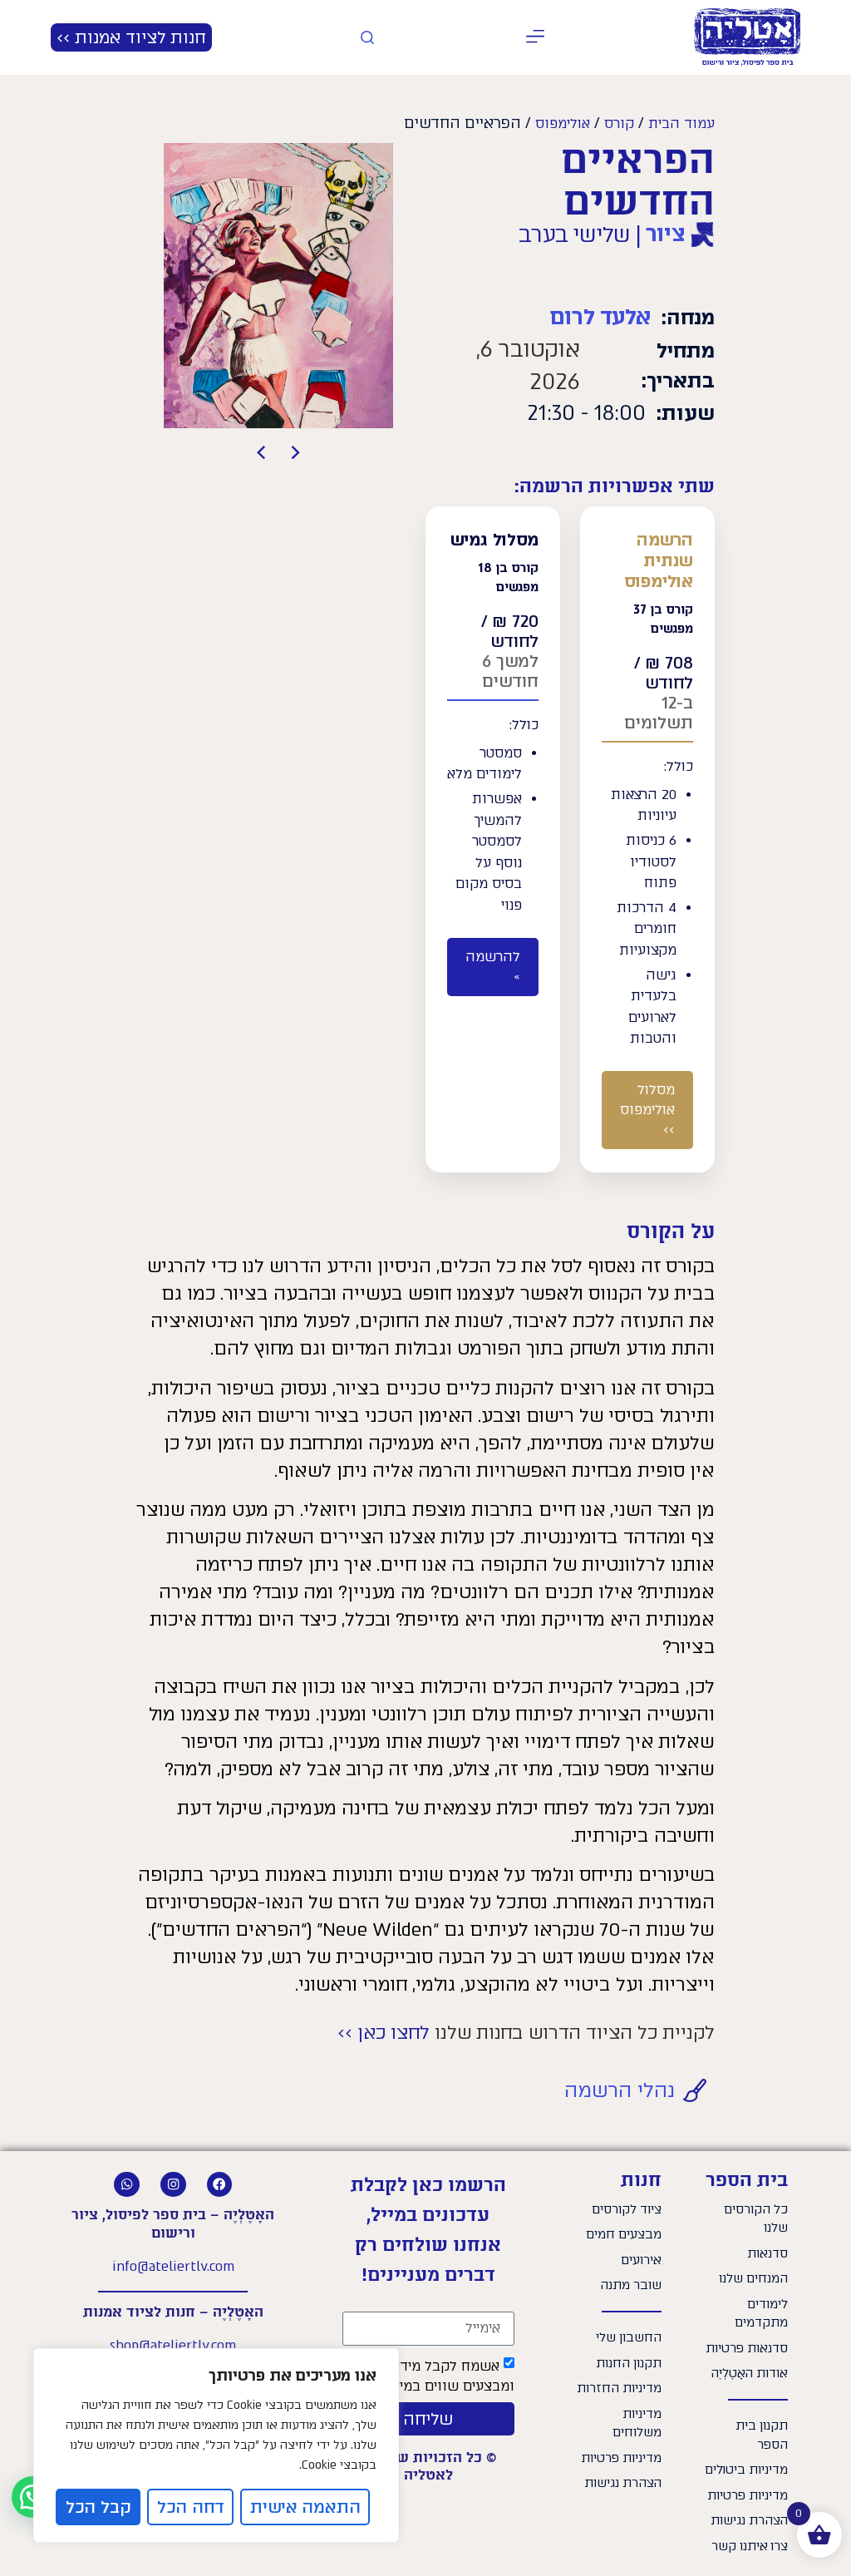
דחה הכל (191, 2507)
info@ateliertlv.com (173, 2266)
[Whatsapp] (127, 2185)
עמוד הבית (681, 123)
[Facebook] (220, 2185)
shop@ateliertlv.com (173, 2345)
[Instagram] (173, 2185)
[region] (216, 2445)
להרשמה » (493, 967)
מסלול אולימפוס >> (647, 1110)
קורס (619, 123)
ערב (537, 234)
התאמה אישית (305, 2507)
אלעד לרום (600, 317)
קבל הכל (98, 2507)
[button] (536, 38)
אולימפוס (563, 123)
